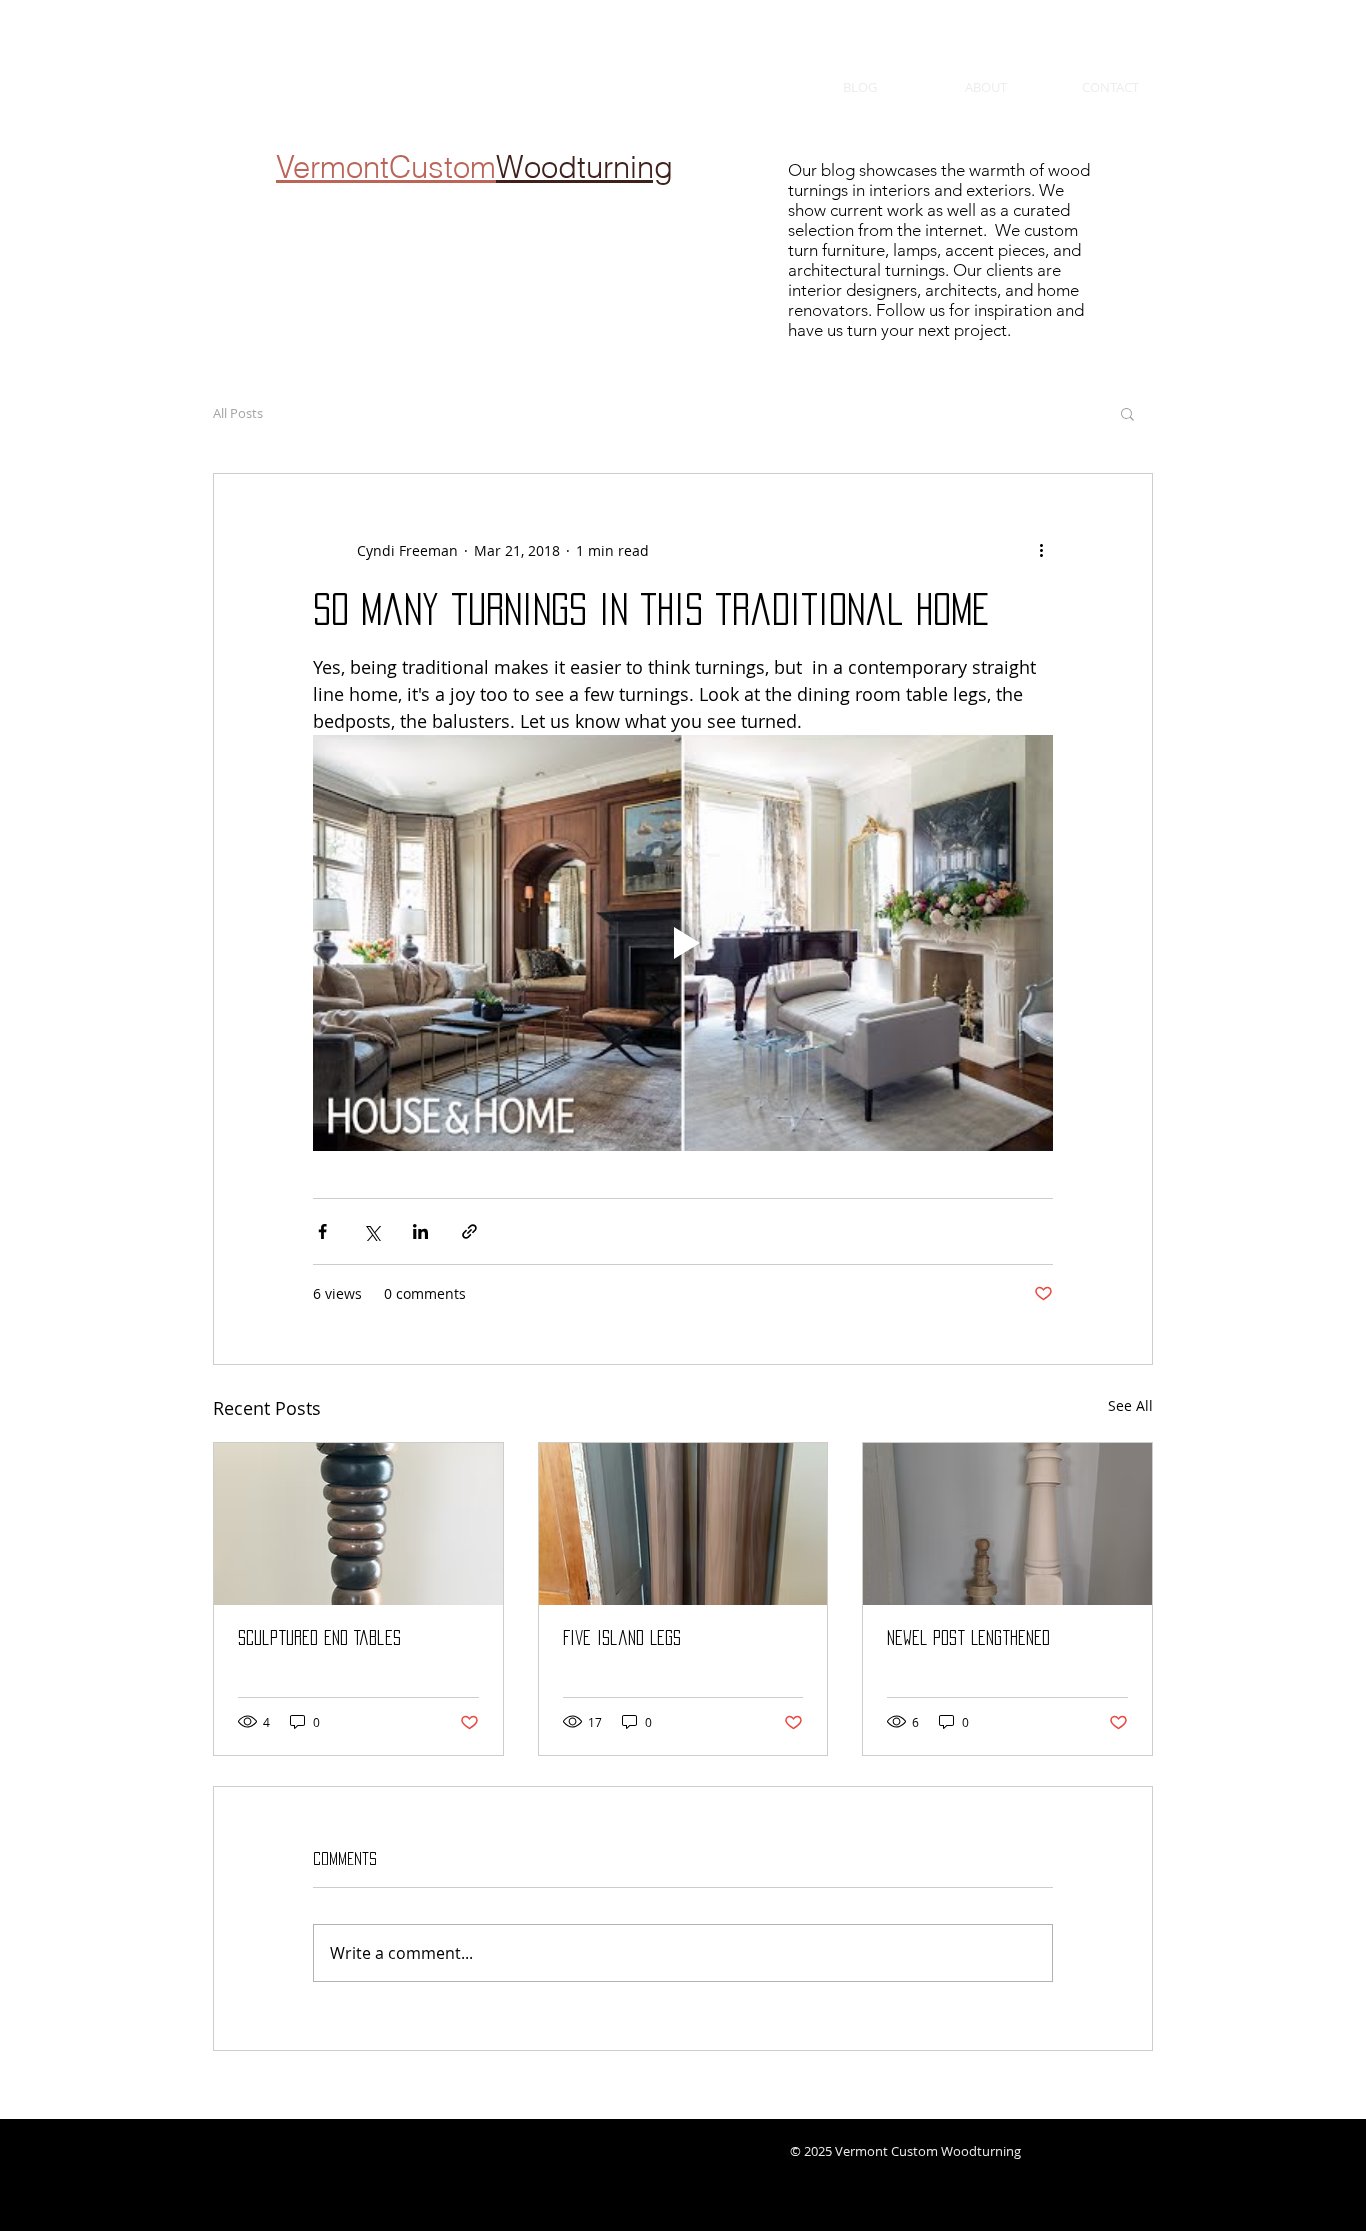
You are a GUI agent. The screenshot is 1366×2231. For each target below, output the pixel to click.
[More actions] (1041, 550)
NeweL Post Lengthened (968, 1638)
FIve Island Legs (622, 1638)
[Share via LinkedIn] (420, 1231)
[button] (1127, 413)
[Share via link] (469, 1231)
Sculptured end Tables (319, 1638)
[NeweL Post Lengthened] (1007, 1524)
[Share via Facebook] (322, 1231)
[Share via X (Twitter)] (371, 1231)
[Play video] (683, 943)
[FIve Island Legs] (683, 1524)
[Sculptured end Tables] (358, 1524)
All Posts (238, 413)
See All (1130, 1405)
